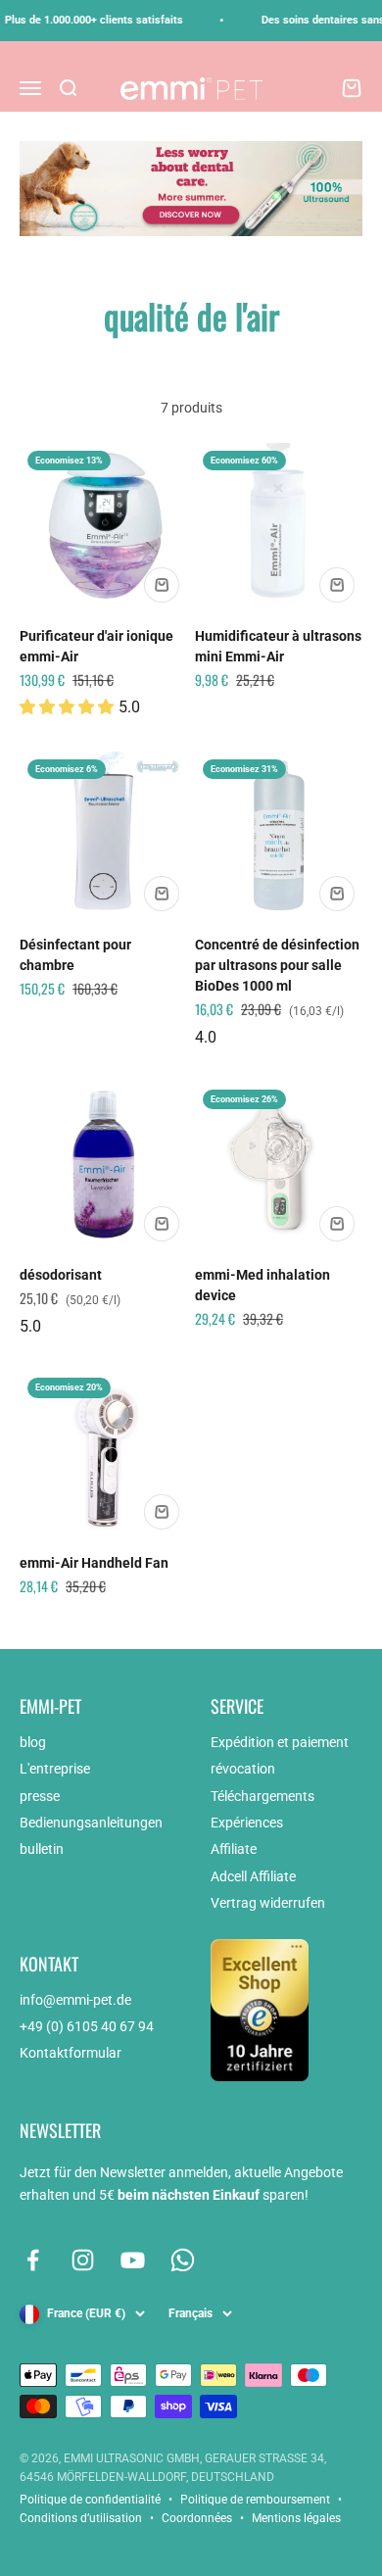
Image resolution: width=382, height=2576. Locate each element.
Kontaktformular (71, 2053)
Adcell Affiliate (253, 1876)
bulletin (42, 1849)
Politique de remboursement (255, 2500)
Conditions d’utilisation (81, 2518)
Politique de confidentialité (90, 2500)
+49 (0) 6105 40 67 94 (87, 2026)
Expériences (247, 1823)
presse (40, 1796)
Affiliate (234, 1849)
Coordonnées (197, 2518)
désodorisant (61, 1275)
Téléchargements (263, 1796)
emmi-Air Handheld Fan (94, 1563)
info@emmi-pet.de (75, 2000)
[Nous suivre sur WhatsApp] (183, 2260)
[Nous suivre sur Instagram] (83, 2260)
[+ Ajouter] (162, 585)
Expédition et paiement (280, 1742)
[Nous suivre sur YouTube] (133, 2260)
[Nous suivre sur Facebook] (33, 2260)
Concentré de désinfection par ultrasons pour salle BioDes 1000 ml (277, 965)
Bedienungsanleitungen (91, 1823)
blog (33, 1742)
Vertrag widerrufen (268, 1903)
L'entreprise (55, 1769)
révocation (243, 1769)
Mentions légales (296, 2518)
